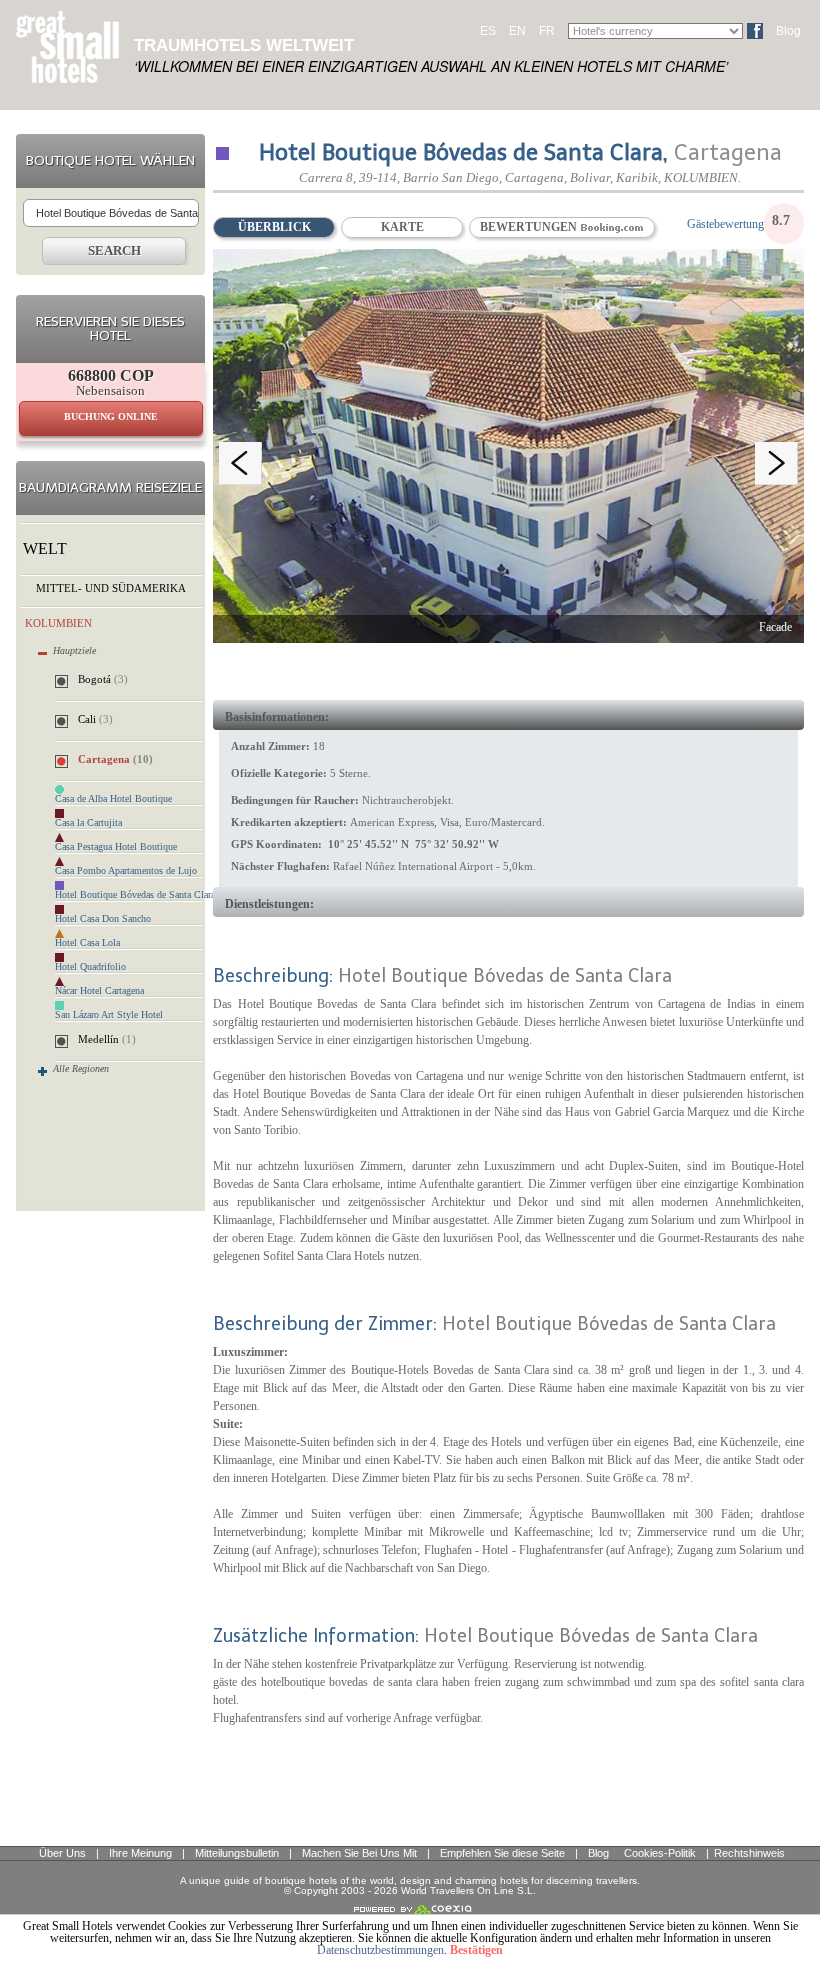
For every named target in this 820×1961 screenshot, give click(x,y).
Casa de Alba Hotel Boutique (113, 799)
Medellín (107, 1039)
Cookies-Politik (660, 1853)
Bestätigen (476, 1950)
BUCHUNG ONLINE (111, 416)
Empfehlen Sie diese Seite (502, 1853)
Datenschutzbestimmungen (380, 1950)
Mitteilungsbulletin (237, 1853)
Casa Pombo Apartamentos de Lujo (126, 871)
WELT (45, 548)
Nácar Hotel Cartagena (99, 991)
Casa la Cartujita (88, 823)
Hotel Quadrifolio (90, 967)
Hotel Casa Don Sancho (103, 919)
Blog (788, 31)
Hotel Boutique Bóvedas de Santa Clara (135, 895)
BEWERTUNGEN (530, 227)
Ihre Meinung (140, 1853)
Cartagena (115, 759)
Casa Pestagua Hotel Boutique (116, 847)
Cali (95, 719)
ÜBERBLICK (274, 227)
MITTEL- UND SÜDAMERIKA (111, 588)
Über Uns (62, 1853)
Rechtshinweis (749, 1853)
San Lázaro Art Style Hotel (109, 1015)
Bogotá (103, 679)
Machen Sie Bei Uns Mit (359, 1853)
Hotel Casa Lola (87, 943)
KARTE (402, 227)
